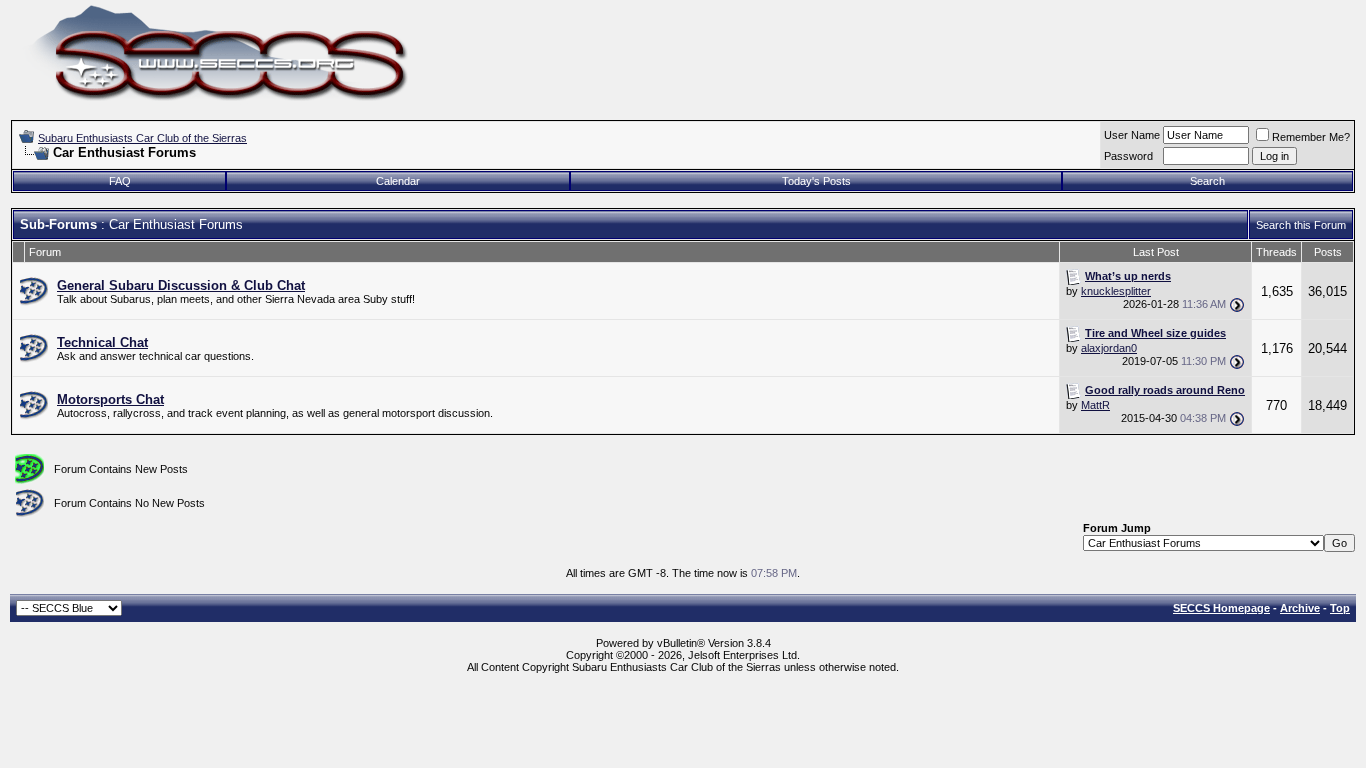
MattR (1095, 405)
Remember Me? (1311, 137)
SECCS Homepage (1221, 608)
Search (1207, 181)
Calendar (398, 181)
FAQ (120, 181)
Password (1128, 156)
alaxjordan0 (1109, 348)
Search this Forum (1301, 225)
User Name (1132, 135)
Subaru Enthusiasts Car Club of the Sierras (142, 138)
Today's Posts (816, 181)
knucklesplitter (1116, 291)
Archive (1300, 608)
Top (1340, 608)
